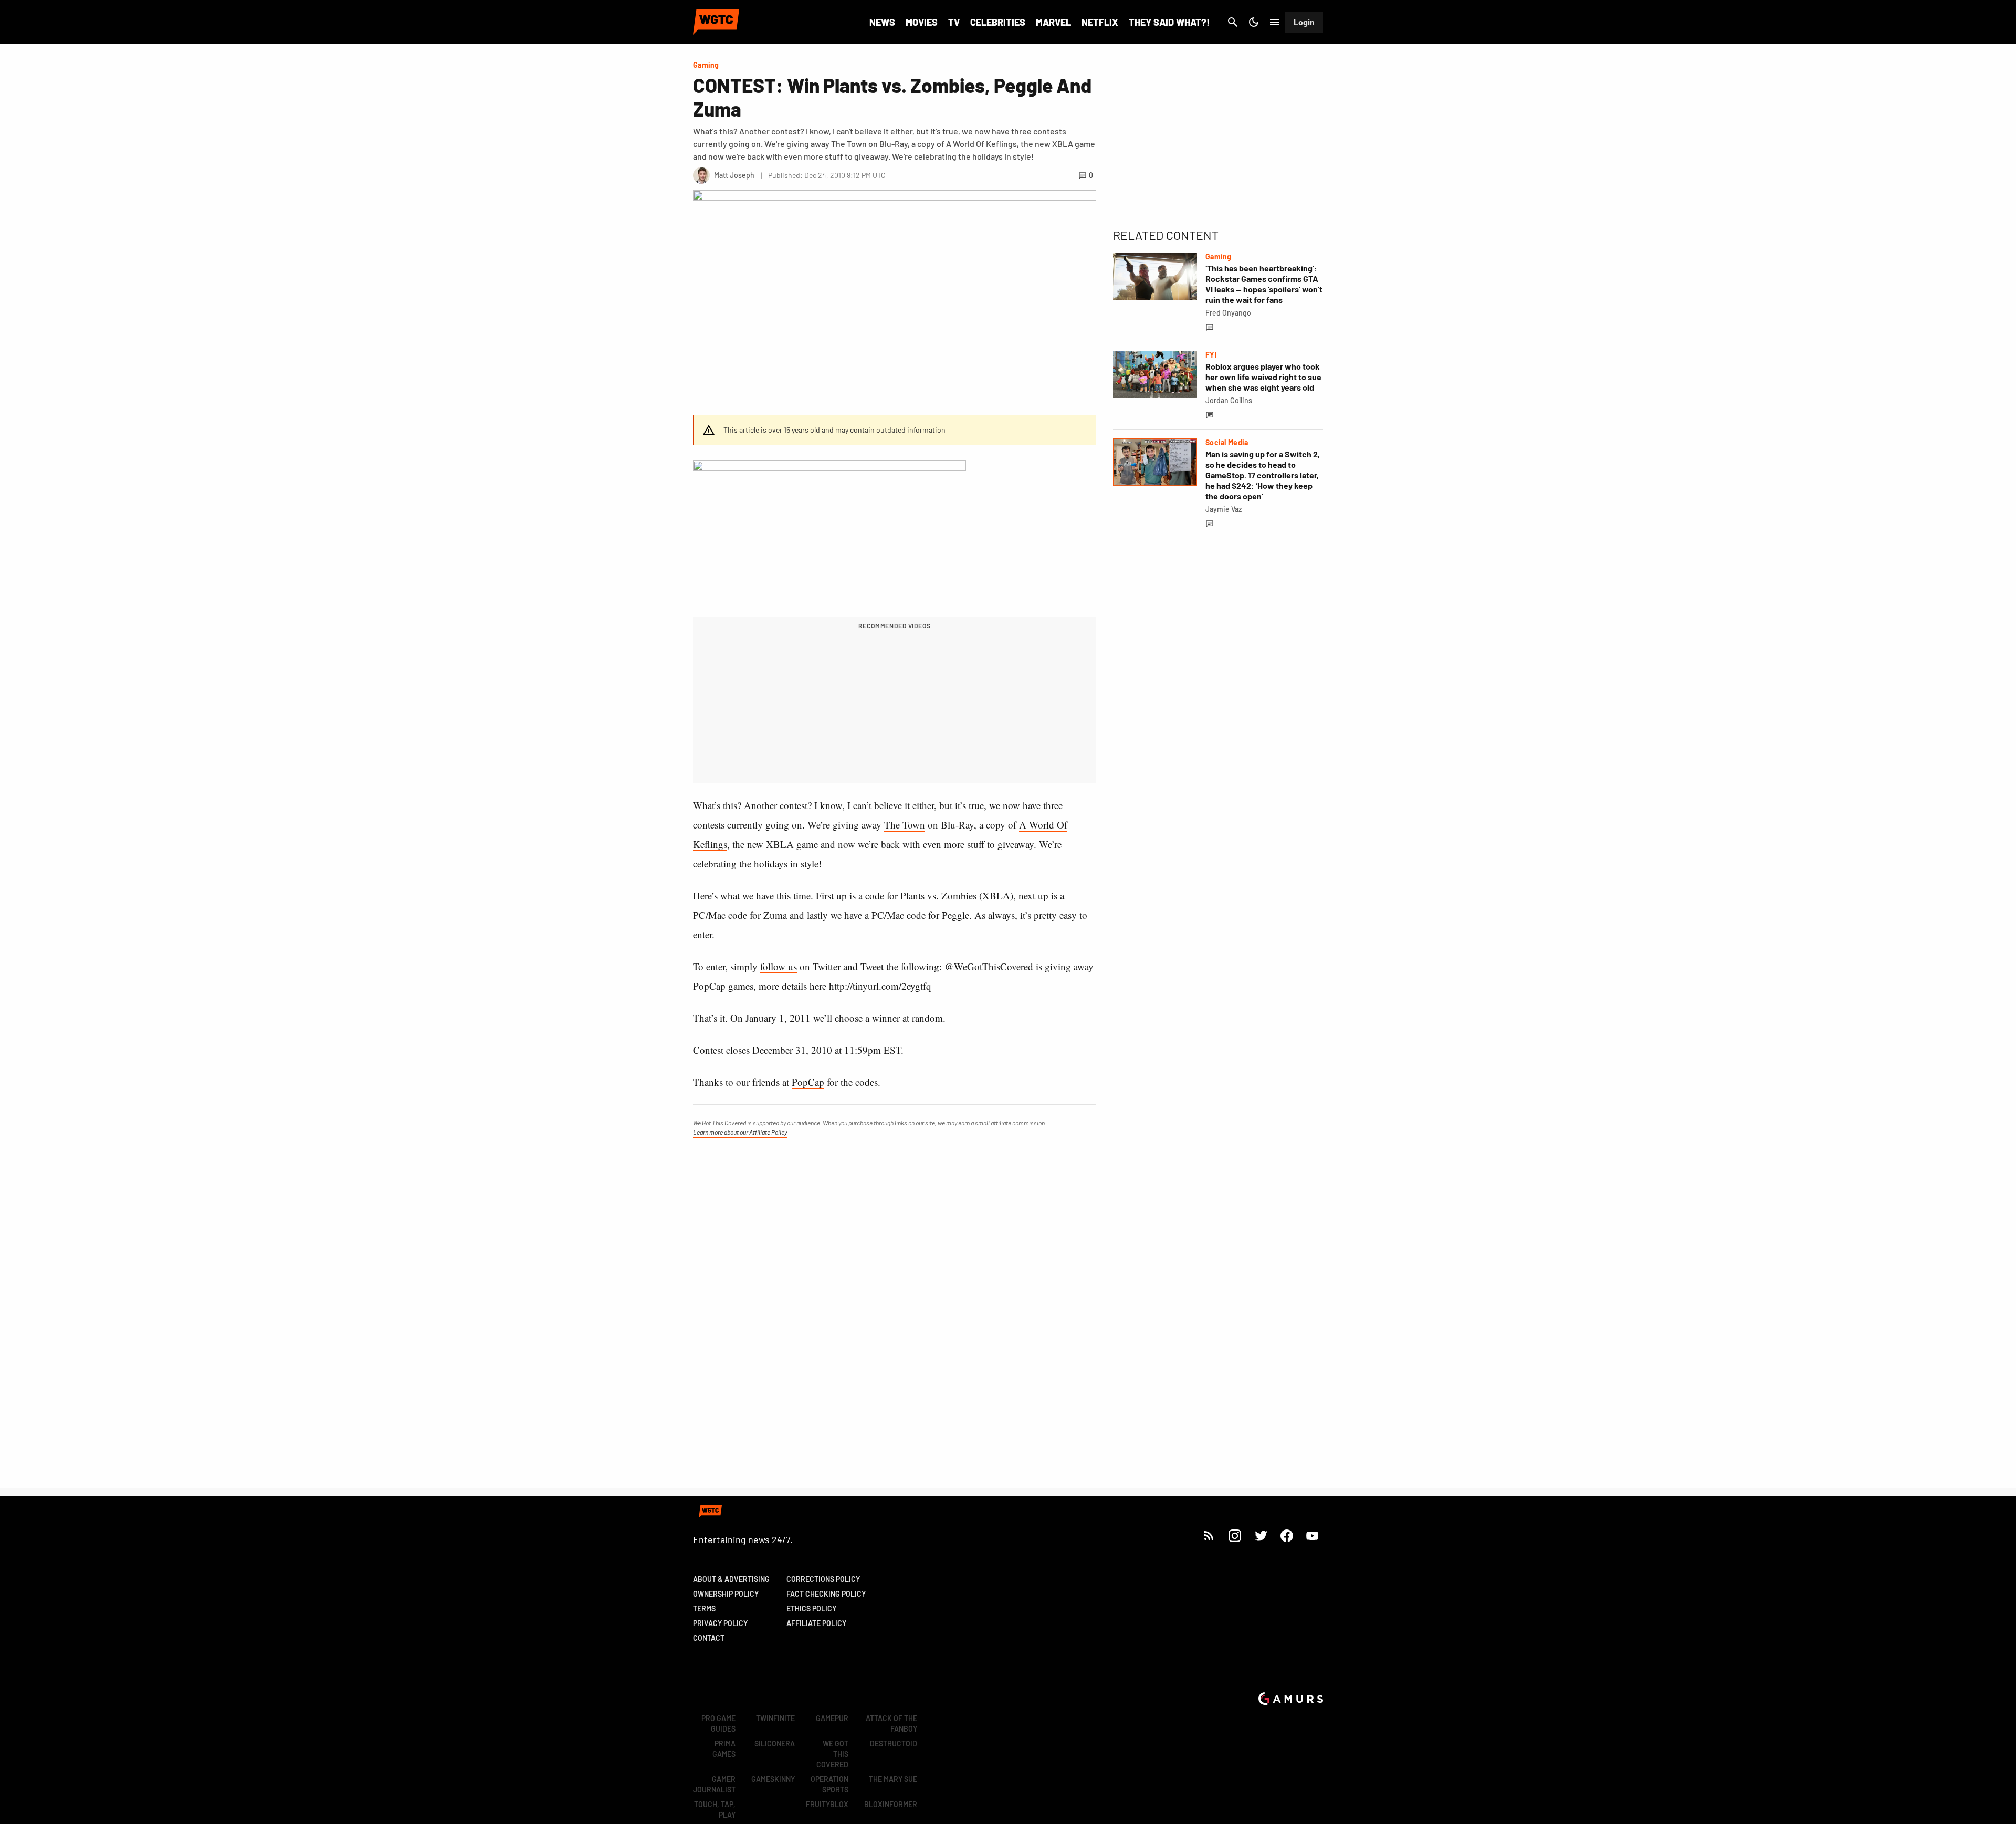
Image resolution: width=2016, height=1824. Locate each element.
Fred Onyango (1228, 313)
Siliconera (775, 1743)
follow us (779, 966)
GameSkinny (773, 1779)
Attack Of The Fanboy (891, 1723)
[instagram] (1235, 1535)
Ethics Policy (811, 1608)
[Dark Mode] (1254, 22)
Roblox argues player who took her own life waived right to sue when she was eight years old (1263, 377)
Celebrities (998, 22)
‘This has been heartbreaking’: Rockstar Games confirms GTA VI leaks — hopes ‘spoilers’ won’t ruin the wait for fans (1264, 284)
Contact (709, 1638)
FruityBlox (827, 1804)
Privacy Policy (720, 1623)
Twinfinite (775, 1718)
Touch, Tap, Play (715, 1810)
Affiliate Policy (816, 1623)
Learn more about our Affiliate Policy (740, 1132)
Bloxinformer (891, 1804)
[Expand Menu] (1275, 22)
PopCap (808, 1082)
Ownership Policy (726, 1594)
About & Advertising (731, 1579)
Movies (922, 22)
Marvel (1053, 22)
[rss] (1209, 1535)
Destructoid (894, 1743)
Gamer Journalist (714, 1784)
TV (954, 22)
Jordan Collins (1229, 400)
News (882, 22)
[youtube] (1312, 1535)
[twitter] (1261, 1535)
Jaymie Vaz (1224, 509)
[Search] (1233, 22)
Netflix (1100, 22)
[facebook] (1287, 1535)
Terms (704, 1608)
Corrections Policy (823, 1579)
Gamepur (832, 1718)
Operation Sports (829, 1784)
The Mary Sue (893, 1779)
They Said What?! (1169, 22)
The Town (905, 825)
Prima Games (724, 1749)
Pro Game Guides (718, 1723)
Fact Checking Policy (826, 1594)
